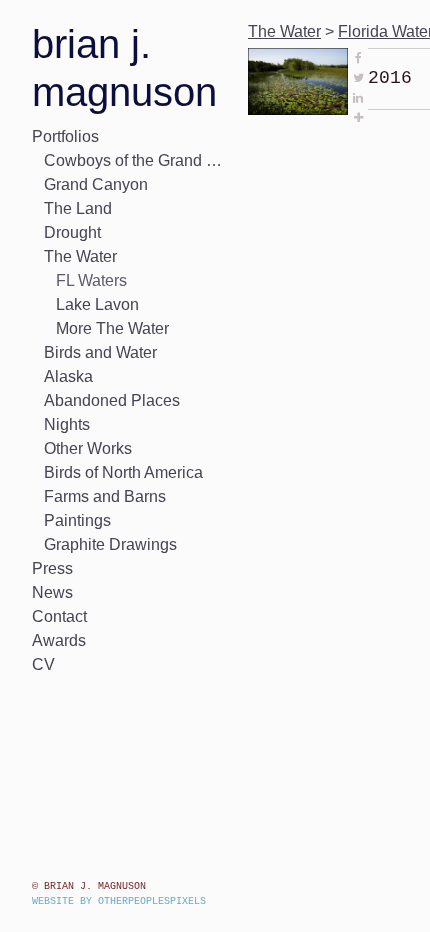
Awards (54, 640)
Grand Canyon (80, 184)
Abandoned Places (93, 400)
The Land (68, 208)
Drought (63, 232)
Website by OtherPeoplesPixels (119, 901)
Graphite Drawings (90, 544)
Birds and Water (87, 352)
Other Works (77, 448)
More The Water (98, 328)
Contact (50, 616)
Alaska (62, 376)
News (48, 592)
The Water (71, 256)
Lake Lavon (86, 304)
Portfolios (55, 136)
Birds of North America (105, 472)
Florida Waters (355, 31)
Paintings (66, 520)
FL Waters (83, 280)
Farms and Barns (91, 496)
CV (39, 664)
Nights (59, 424)
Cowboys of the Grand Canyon (124, 160)
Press (48, 568)
